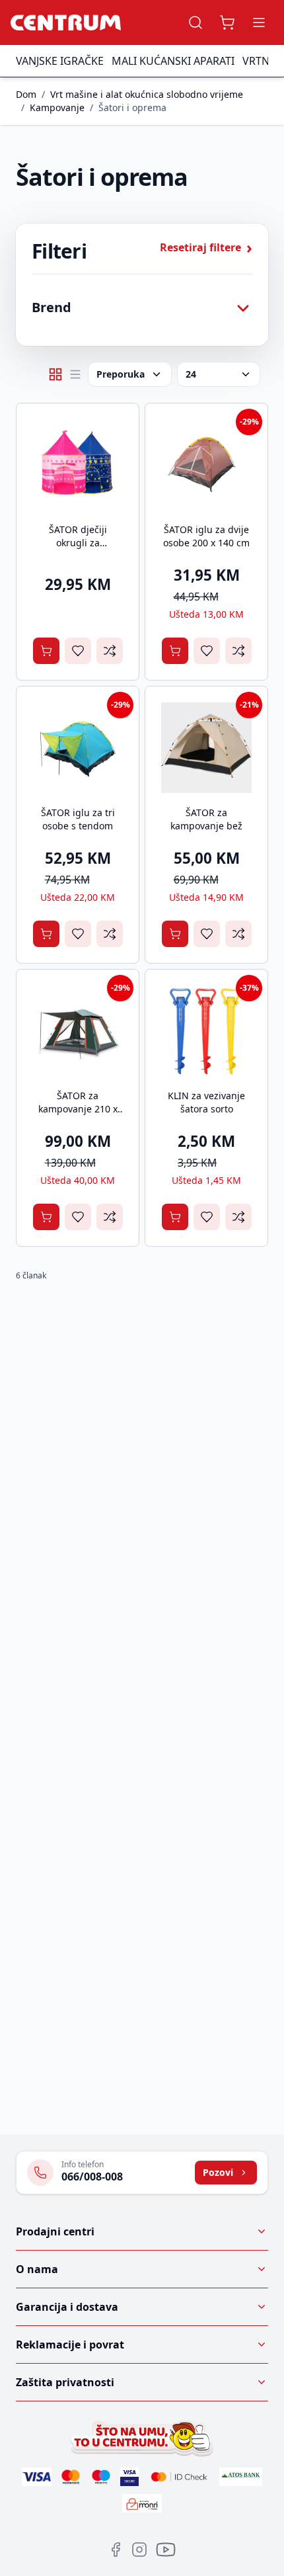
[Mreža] (55, 374)
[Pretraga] (195, 22)
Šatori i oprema (132, 107)
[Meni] (259, 22)
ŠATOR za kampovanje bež (206, 819)
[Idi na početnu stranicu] (66, 22)
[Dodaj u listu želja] (78, 651)
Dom (26, 94)
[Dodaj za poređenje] (110, 651)
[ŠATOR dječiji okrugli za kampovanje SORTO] (78, 465)
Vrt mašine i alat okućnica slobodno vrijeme (147, 94)
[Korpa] (227, 22)
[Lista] (75, 374)
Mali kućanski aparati (173, 61)
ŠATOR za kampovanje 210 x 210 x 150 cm (78, 1109)
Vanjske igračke (60, 61)
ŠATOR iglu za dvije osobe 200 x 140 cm (206, 536)
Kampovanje (57, 107)
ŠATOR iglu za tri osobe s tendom (78, 819)
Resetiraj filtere (206, 247)
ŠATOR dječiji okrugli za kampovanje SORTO (78, 543)
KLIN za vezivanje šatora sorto (206, 1102)
